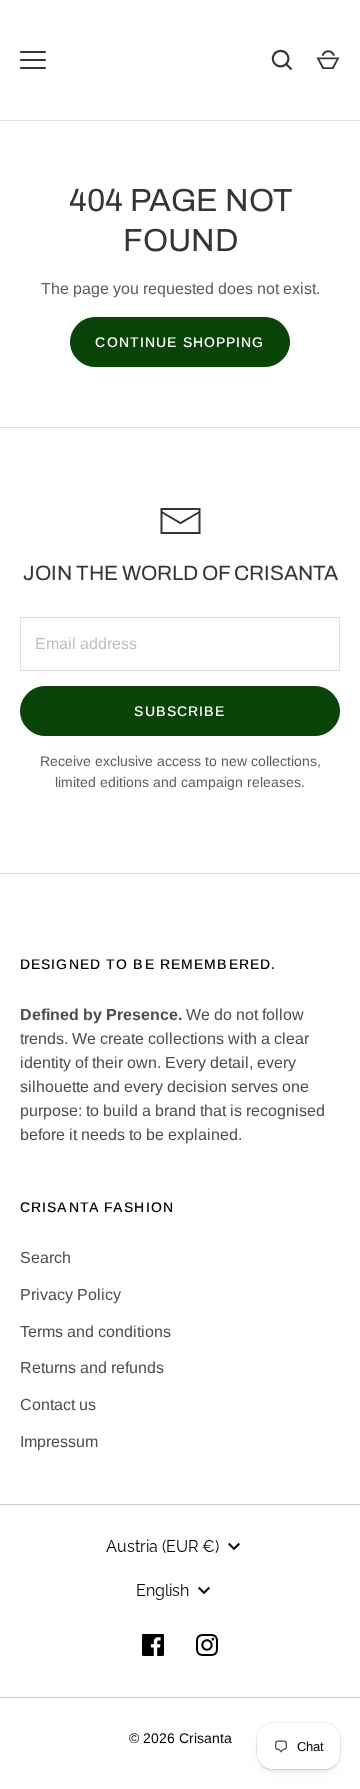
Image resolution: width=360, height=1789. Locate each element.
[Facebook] (153, 1645)
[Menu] (33, 60)
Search (45, 1257)
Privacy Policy (70, 1294)
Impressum (59, 1441)
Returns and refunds (92, 1367)
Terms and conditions (95, 1331)
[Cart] (328, 60)
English (162, 1590)
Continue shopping (179, 342)
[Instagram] (207, 1645)
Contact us (58, 1404)
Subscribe (179, 711)
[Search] (282, 60)
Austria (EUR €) (162, 1546)
